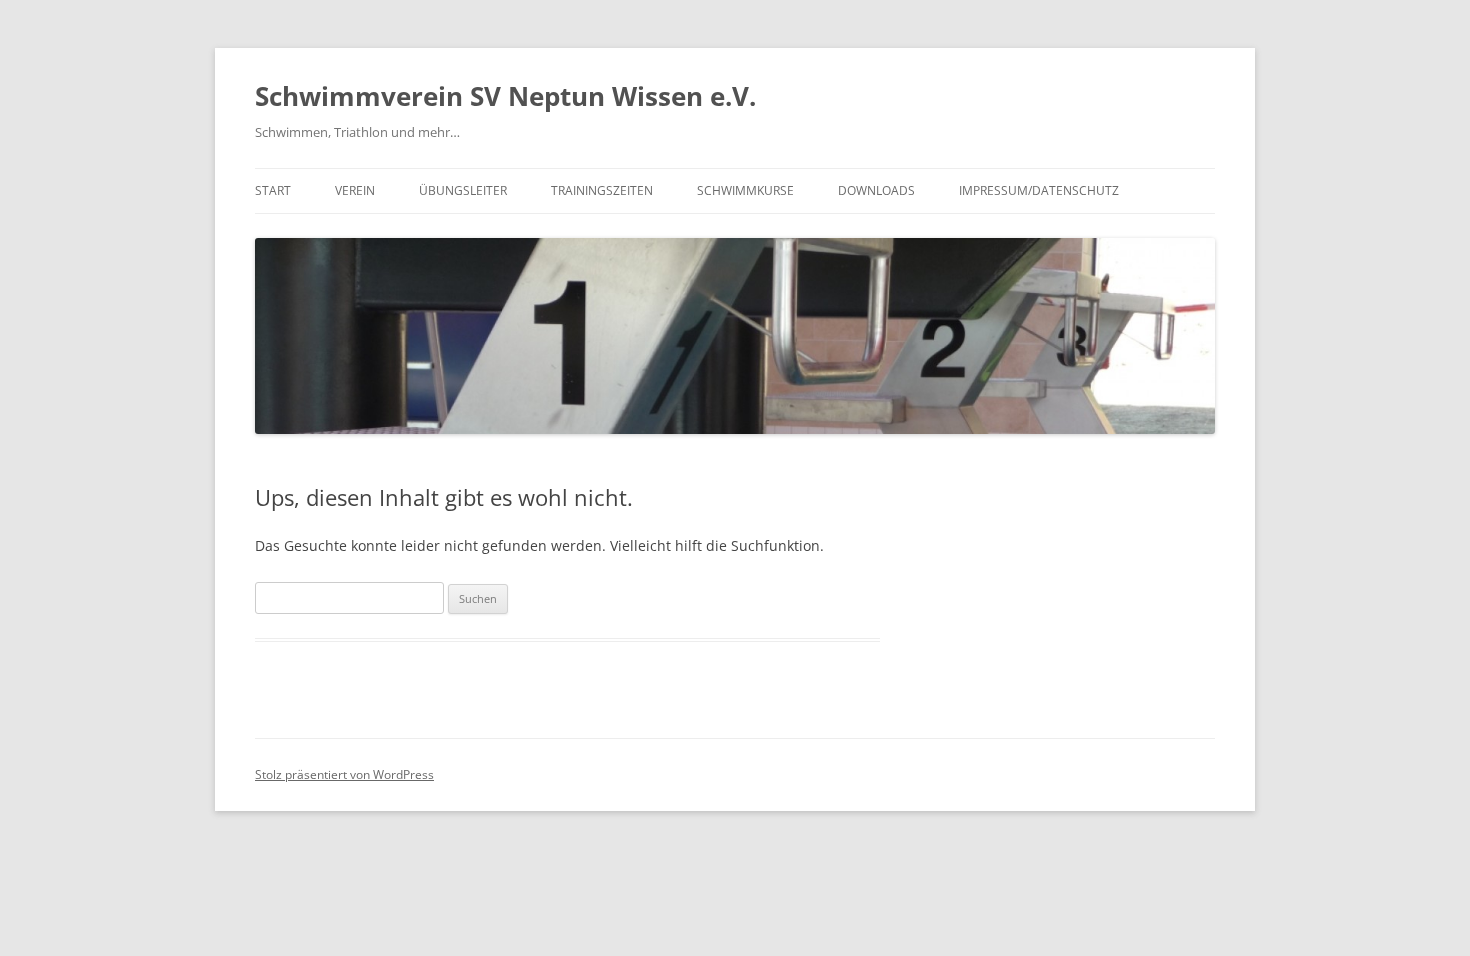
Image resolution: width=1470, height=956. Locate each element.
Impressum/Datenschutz (1039, 190)
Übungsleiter (463, 190)
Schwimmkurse (745, 190)
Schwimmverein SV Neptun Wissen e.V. (505, 96)
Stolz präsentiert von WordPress (344, 774)
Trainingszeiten (602, 190)
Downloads (876, 190)
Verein (355, 190)
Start (273, 190)
